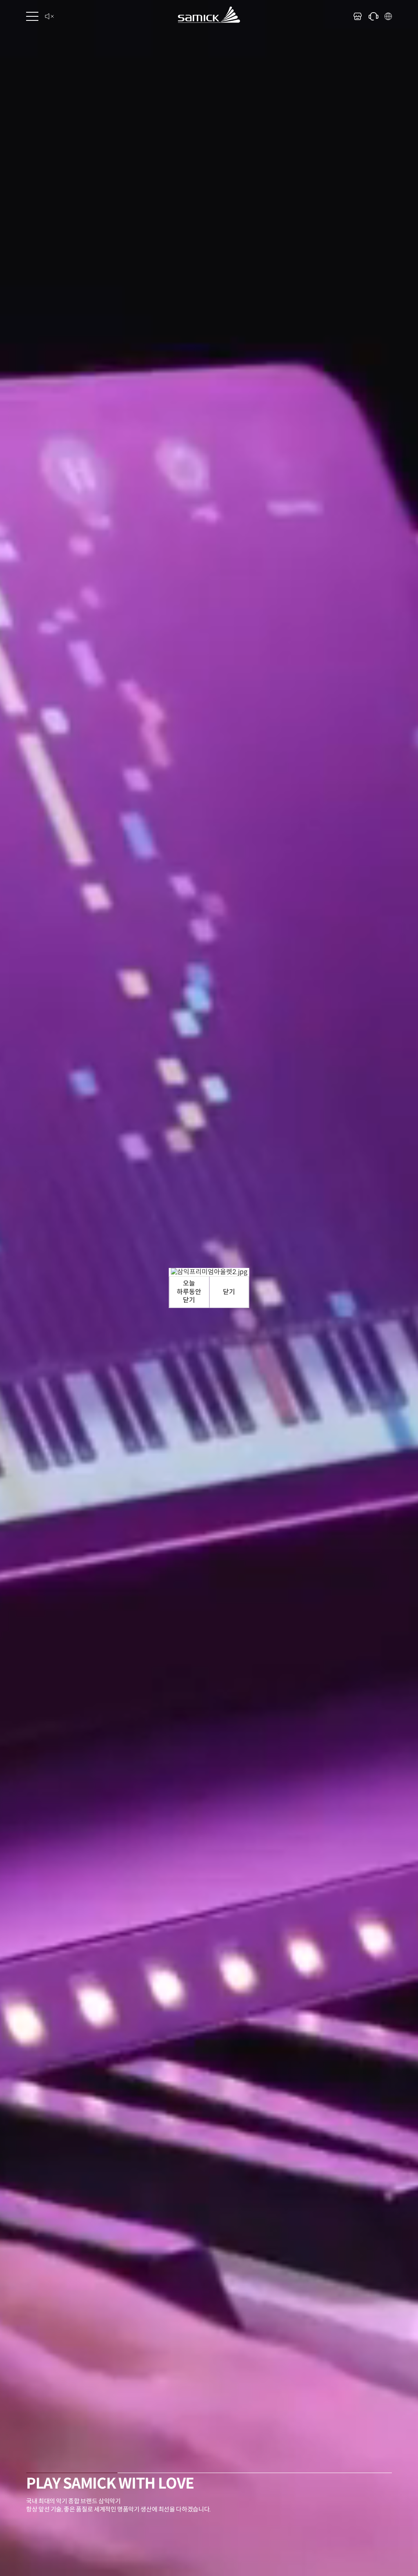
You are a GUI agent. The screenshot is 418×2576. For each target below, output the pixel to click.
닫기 (229, 1292)
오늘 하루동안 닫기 (189, 1292)
